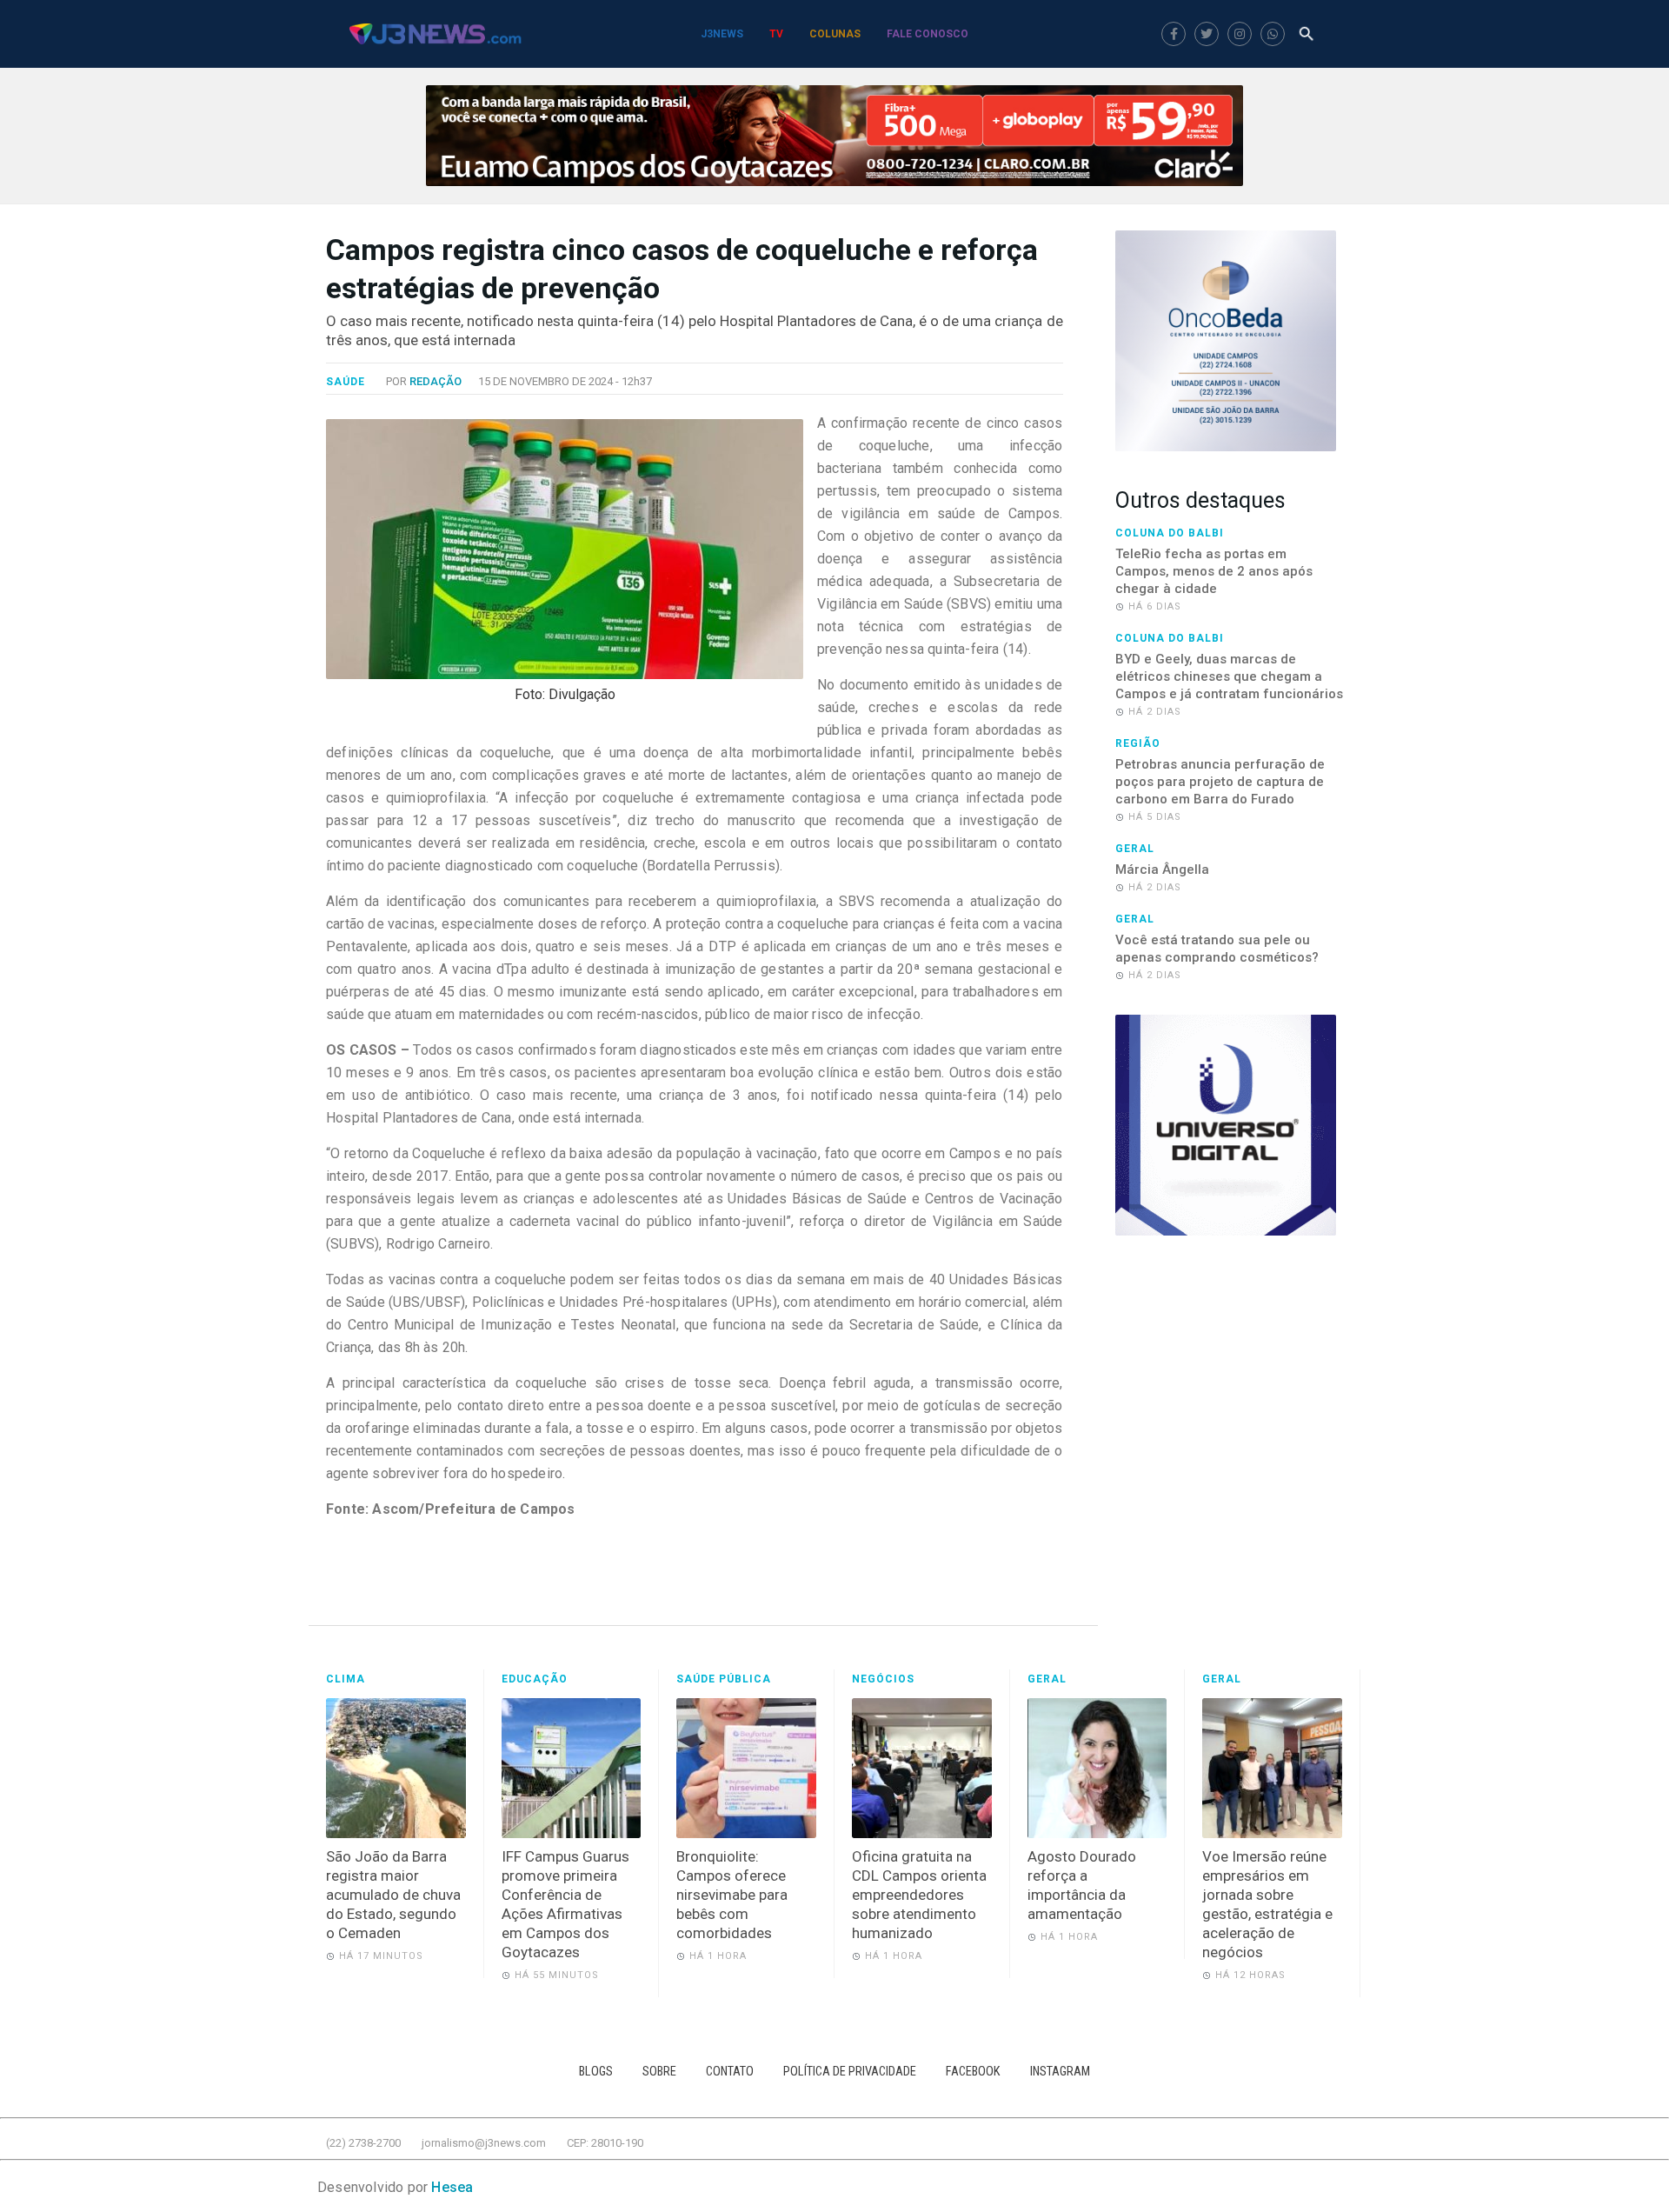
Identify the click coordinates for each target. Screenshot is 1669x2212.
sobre (659, 2072)
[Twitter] (1207, 34)
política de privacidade (850, 2072)
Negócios (883, 1679)
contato (730, 2072)
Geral (1135, 849)
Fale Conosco (928, 34)
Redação (436, 381)
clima (346, 1679)
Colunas (835, 34)
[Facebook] (1174, 34)
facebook (973, 2072)
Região (1138, 743)
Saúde (346, 382)
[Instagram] (1240, 34)
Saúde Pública (724, 1679)
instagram (1060, 2072)
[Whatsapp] (1273, 34)
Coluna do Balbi (1170, 533)
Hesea (452, 2187)
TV (776, 34)
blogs (596, 2072)
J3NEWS (722, 34)
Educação (535, 1679)
